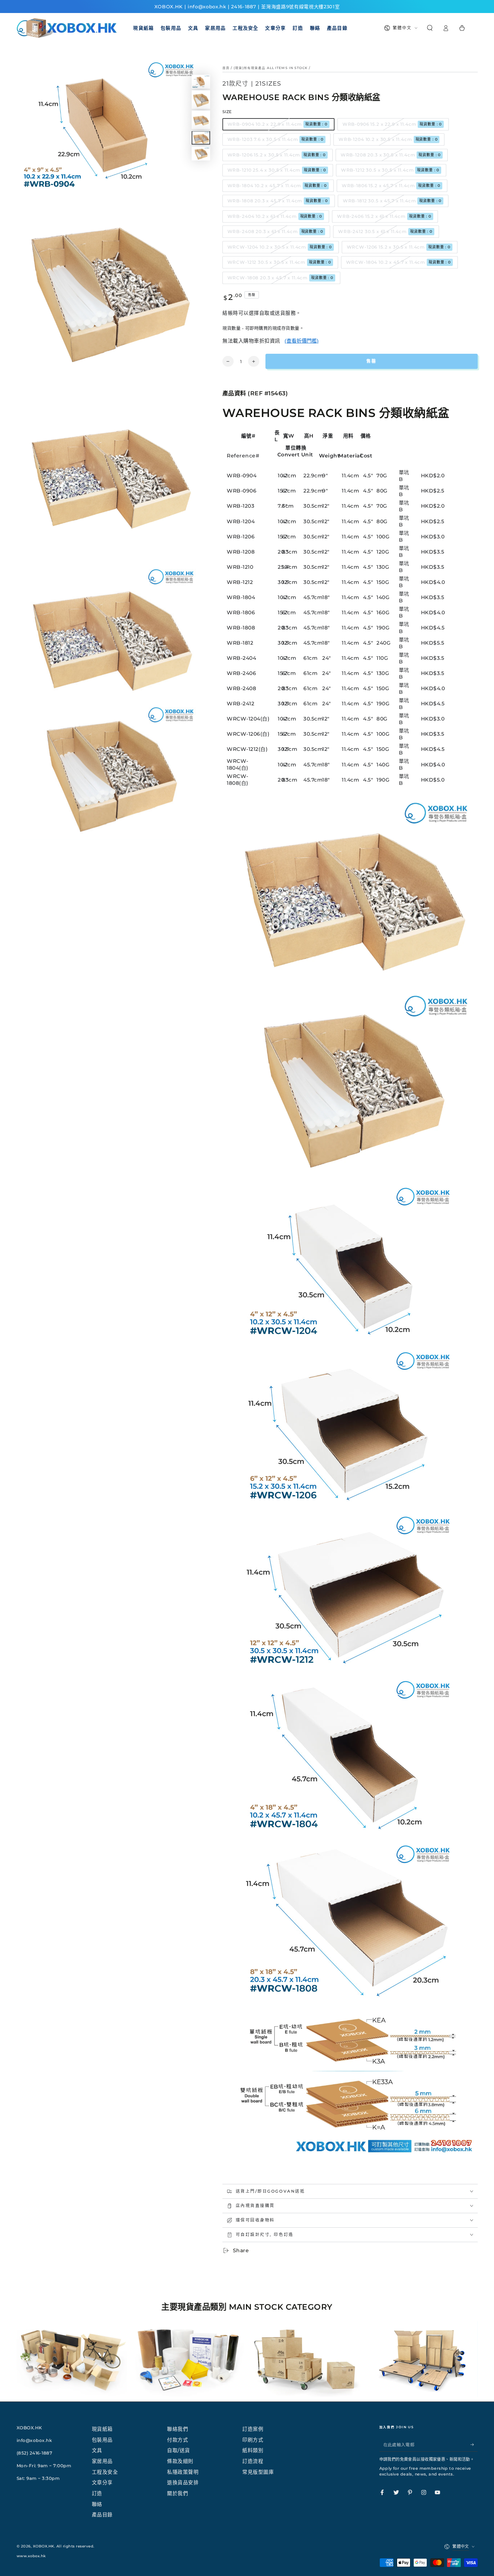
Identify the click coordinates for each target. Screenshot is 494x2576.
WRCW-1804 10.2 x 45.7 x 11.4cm (399, 262)
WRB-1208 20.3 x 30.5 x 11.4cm (391, 155)
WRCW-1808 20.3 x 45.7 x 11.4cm (280, 278)
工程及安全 (105, 2472)
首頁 (226, 68)
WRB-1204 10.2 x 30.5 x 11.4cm (388, 139)
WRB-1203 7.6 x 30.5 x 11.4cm (276, 139)
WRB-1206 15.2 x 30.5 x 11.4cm (277, 155)
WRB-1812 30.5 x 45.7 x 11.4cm (392, 201)
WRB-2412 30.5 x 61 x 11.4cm (385, 231)
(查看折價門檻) (302, 341)
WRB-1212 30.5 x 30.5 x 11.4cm (390, 170)
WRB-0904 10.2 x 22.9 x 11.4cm (278, 124)
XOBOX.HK (44, 2546)
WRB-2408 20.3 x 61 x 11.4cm (276, 231)
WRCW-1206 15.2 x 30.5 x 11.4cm (399, 247)
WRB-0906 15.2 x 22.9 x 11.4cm (392, 124)
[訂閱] (474, 2445)
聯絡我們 (178, 2429)
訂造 (97, 2493)
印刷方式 (253, 2440)
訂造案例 (253, 2429)
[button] (430, 28)
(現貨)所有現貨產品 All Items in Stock (271, 68)
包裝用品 (102, 2440)
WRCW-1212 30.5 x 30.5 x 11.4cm (279, 262)
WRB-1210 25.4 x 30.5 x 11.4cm (277, 170)
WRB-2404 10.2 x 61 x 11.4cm (275, 216)
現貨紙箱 (102, 2429)
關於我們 (178, 2493)
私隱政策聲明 (183, 2472)
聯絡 (97, 2504)
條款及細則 (180, 2461)
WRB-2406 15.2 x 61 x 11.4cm (384, 216)
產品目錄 (102, 2515)
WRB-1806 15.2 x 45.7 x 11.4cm (391, 186)
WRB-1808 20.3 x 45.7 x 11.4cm (278, 201)
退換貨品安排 (183, 2482)
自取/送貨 (179, 2450)
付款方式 (178, 2440)
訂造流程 (253, 2461)
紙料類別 (253, 2450)
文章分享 (102, 2482)
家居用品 (102, 2461)
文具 (97, 2450)
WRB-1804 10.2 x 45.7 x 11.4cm (277, 186)
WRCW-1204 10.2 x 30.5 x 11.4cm (280, 247)
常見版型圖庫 (258, 2472)
